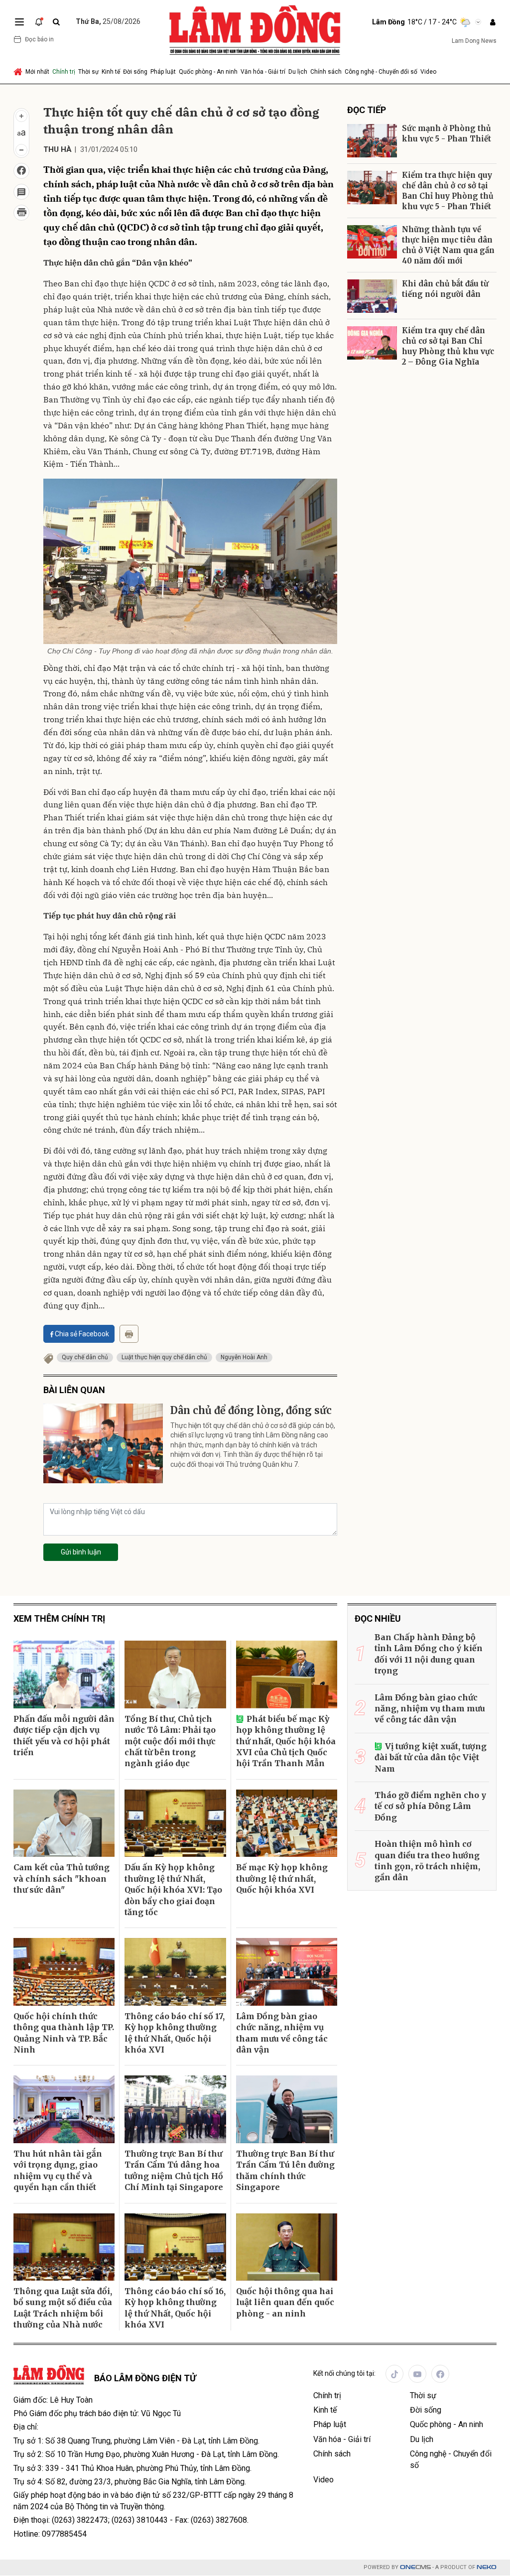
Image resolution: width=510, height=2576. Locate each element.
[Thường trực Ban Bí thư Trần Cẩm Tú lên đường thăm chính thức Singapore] (287, 2109)
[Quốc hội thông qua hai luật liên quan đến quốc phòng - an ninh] (287, 2247)
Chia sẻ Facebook (82, 1334)
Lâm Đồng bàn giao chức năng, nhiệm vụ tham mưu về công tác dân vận (282, 2033)
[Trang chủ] (19, 72)
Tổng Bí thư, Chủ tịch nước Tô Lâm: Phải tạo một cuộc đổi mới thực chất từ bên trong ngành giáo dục (170, 1741)
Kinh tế (111, 72)
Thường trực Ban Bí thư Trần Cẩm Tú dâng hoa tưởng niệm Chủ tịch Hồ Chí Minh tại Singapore (174, 2170)
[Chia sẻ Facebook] (21, 171)
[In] (129, 1334)
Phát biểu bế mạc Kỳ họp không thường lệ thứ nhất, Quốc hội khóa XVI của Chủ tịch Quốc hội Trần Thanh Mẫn (286, 1741)
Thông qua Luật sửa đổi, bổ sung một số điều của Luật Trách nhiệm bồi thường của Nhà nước (63, 2308)
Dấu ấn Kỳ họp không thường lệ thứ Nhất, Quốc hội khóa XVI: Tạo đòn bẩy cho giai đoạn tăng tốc (173, 1890)
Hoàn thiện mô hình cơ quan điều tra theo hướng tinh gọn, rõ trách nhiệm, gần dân (427, 1861)
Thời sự (88, 72)
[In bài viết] (21, 213)
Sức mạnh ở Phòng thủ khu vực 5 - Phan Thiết (446, 133)
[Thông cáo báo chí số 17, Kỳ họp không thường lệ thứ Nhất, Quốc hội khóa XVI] (175, 1972)
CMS (415, 2567)
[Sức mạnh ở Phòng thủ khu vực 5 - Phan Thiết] (372, 141)
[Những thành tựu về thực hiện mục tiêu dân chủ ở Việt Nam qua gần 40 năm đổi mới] (372, 242)
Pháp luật (163, 72)
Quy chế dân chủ (85, 1357)
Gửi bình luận (81, 1552)
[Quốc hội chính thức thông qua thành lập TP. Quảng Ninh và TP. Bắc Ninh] (64, 1972)
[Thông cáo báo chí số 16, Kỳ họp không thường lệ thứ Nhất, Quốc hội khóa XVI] (175, 2247)
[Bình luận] (21, 192)
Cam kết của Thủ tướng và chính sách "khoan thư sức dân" (62, 1878)
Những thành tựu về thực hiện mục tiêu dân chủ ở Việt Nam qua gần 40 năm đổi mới (448, 245)
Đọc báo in (39, 39)
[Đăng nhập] (493, 22)
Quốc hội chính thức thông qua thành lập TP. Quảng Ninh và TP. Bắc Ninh (64, 2033)
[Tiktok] (394, 2374)
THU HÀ (58, 149)
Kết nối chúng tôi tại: (344, 2373)
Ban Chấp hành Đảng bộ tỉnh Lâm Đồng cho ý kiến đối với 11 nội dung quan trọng (429, 1654)
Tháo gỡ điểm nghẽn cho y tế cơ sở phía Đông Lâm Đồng (430, 1806)
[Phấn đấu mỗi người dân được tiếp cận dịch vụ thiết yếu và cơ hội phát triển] (64, 1674)
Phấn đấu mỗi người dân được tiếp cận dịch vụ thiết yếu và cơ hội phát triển (64, 1736)
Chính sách (326, 72)
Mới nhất (37, 72)
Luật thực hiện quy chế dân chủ (164, 1357)
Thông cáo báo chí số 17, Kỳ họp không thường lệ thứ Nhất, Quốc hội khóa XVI (175, 2033)
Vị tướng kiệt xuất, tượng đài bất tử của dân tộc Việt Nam (431, 1757)
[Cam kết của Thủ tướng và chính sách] (64, 1823)
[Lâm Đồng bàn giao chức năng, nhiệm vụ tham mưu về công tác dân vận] (287, 1972)
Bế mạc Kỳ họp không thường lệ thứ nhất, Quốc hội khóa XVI (282, 1878)
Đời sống (135, 72)
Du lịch (298, 72)
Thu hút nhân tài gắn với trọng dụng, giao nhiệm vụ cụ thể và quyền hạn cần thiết (58, 2170)
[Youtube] (417, 2374)
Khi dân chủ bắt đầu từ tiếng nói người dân (445, 289)
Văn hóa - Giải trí (263, 72)
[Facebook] (440, 2374)
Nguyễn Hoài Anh (244, 1357)
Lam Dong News (474, 41)
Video (428, 72)
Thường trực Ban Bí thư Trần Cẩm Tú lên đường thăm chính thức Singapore (285, 2170)
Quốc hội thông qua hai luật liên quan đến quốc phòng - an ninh (285, 2302)
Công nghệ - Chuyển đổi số (381, 72)
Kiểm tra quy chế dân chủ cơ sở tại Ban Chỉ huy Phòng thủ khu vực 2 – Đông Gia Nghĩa (448, 346)
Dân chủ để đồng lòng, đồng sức (251, 1410)
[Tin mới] (39, 22)
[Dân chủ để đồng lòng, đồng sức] (103, 1443)
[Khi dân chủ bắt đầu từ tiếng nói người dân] (372, 296)
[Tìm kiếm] (56, 22)
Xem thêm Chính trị (59, 1618)
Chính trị (64, 72)
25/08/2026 (108, 21)
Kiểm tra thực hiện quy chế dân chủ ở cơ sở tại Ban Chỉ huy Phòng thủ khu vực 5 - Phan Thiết (448, 191)
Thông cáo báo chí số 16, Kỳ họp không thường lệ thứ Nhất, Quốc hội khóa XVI (175, 2308)
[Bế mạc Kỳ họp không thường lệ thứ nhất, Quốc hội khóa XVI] (287, 1823)
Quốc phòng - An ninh (208, 72)
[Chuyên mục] (19, 22)
